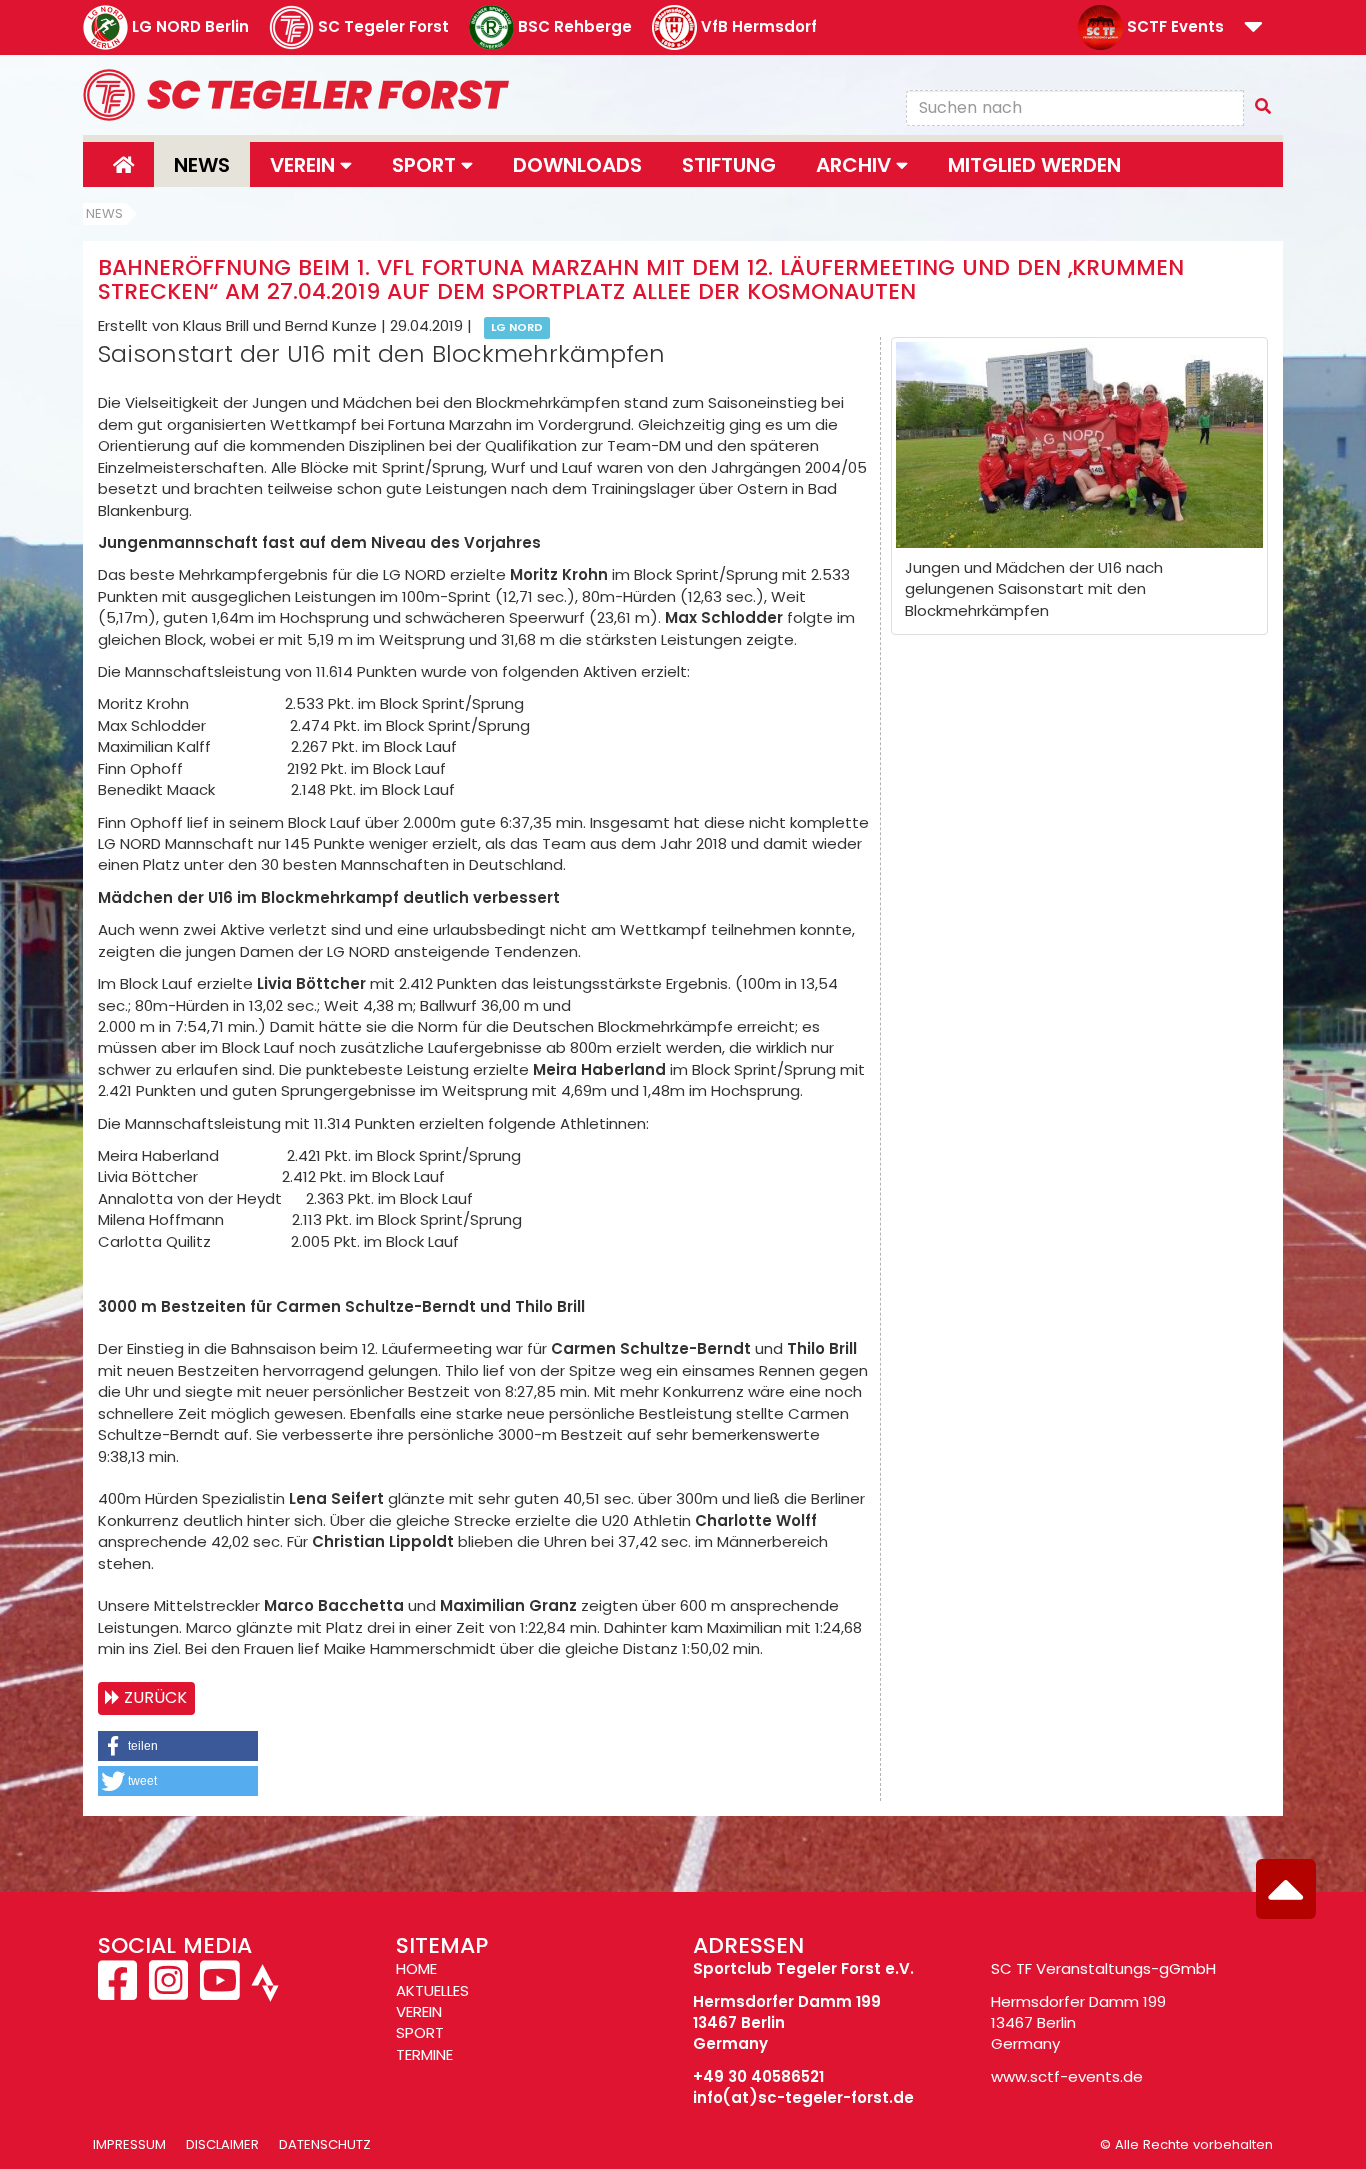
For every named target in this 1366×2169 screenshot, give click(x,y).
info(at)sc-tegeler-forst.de (803, 2097)
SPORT (420, 2032)
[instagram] (168, 1991)
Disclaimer (222, 2144)
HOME (416, 1968)
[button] (1253, 28)
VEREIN (419, 2011)
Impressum (129, 2144)
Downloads (577, 165)
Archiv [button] (856, 165)
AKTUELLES (432, 1990)
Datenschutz (325, 2144)
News (202, 165)
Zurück (155, 1697)
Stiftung (729, 165)
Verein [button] (305, 165)
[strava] (263, 1991)
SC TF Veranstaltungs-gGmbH (1103, 1968)
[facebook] (119, 1991)
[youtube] (219, 1991)
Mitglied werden (1034, 165)
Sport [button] (426, 165)
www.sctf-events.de (1067, 2076)
